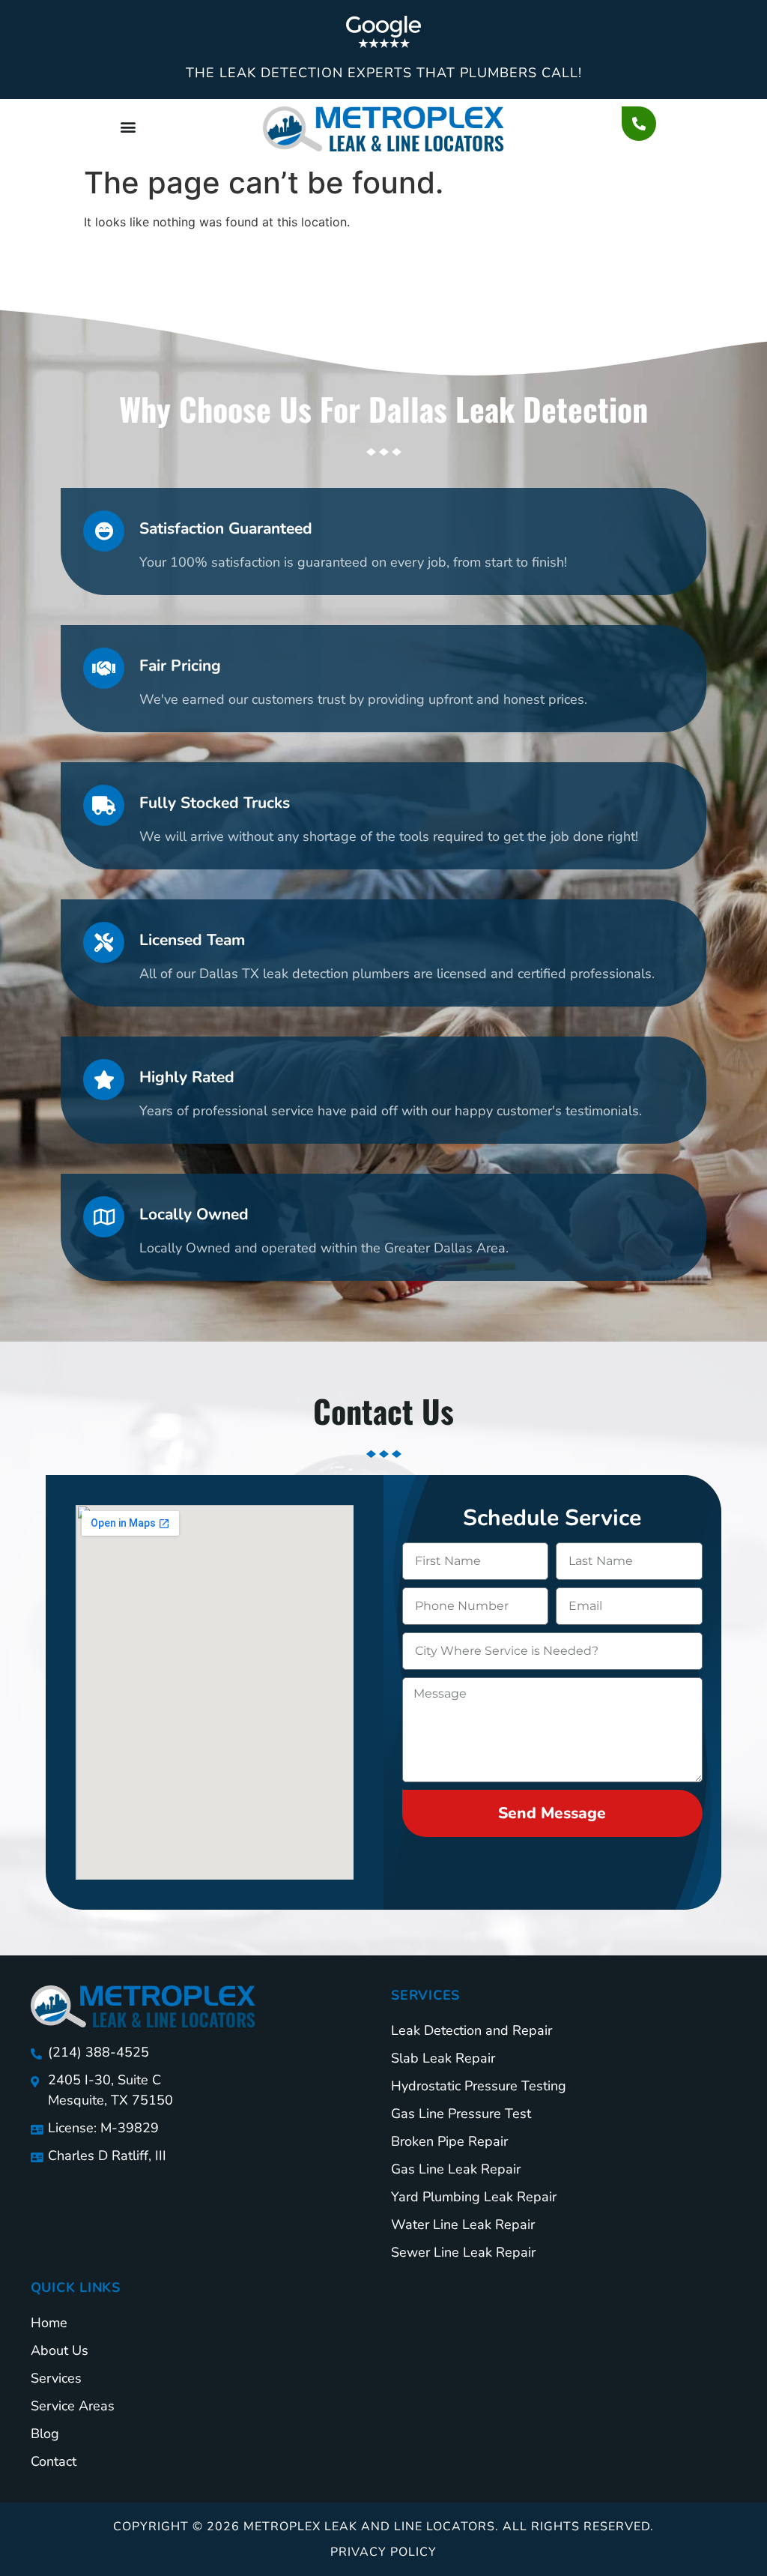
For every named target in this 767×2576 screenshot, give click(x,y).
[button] (128, 126)
